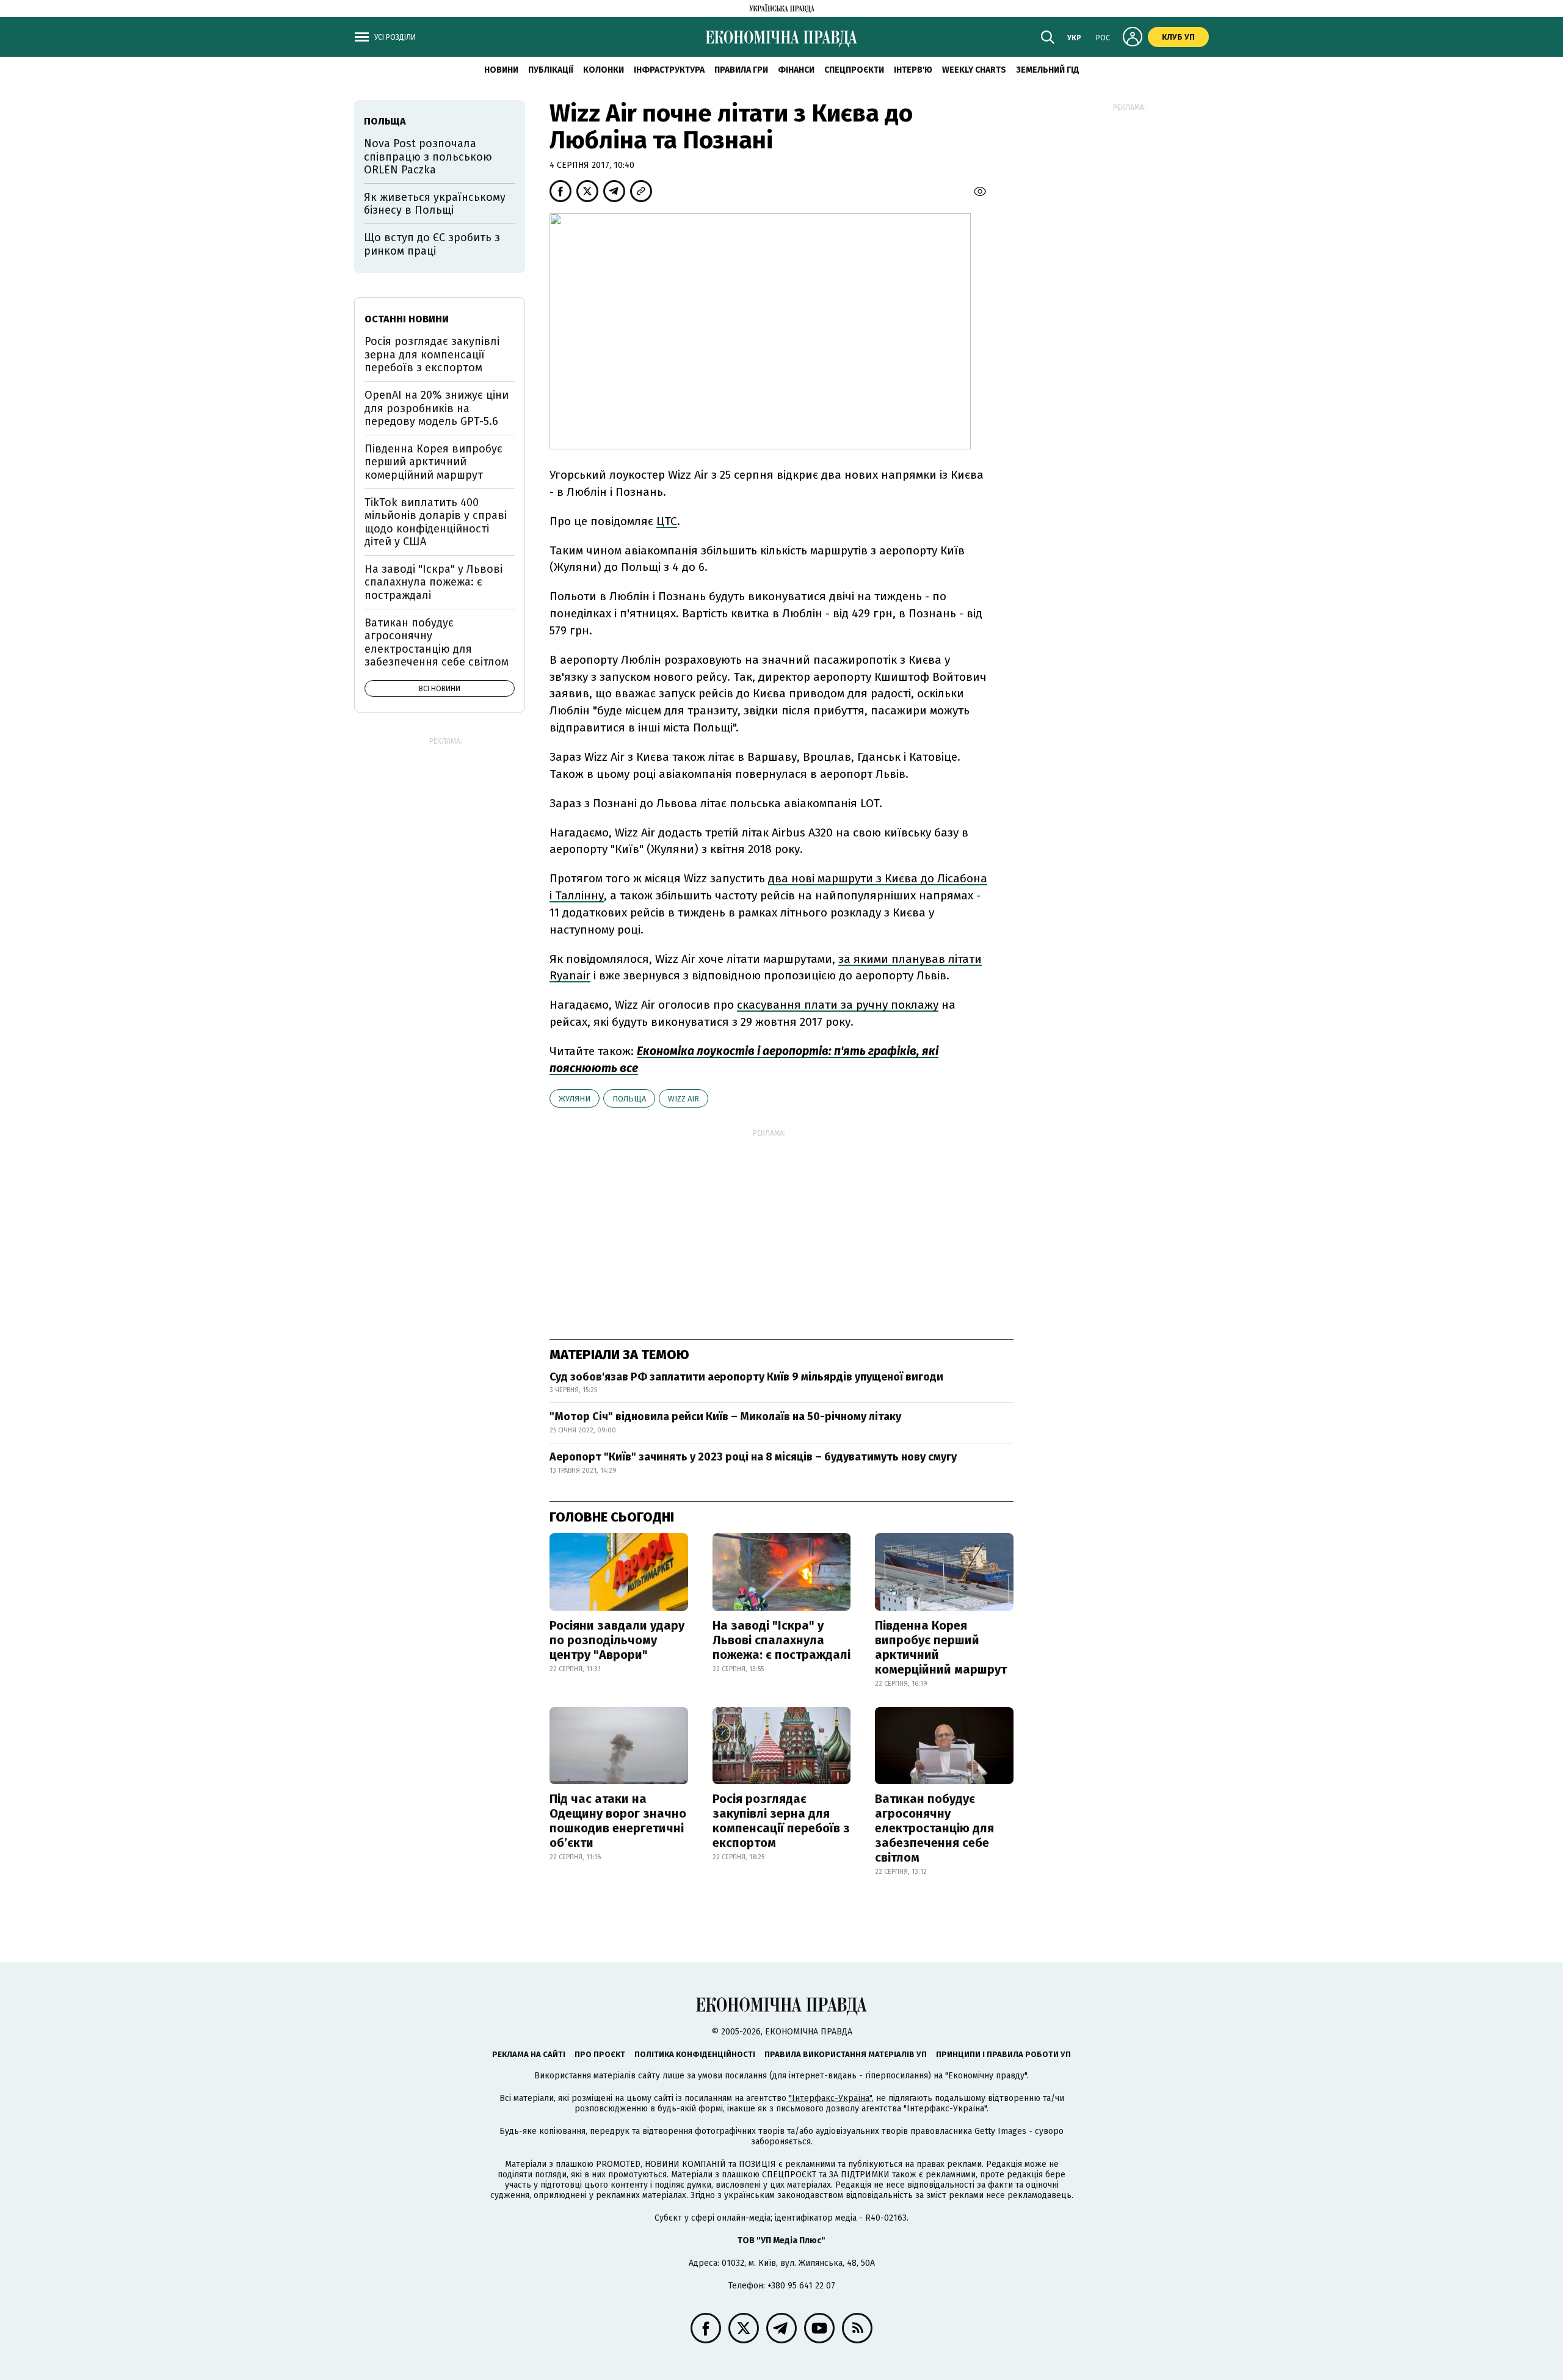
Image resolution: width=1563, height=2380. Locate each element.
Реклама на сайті (529, 2054)
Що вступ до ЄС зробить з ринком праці (432, 244)
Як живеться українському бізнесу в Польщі (435, 204)
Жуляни (575, 1099)
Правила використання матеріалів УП (846, 2054)
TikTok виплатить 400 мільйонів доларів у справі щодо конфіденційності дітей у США (436, 522)
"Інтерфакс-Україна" (830, 2098)
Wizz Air (684, 1099)
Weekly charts (974, 70)
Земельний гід (1048, 70)
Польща (629, 1099)
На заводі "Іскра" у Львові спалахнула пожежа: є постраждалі (781, 1640)
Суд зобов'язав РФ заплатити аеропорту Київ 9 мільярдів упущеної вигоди (746, 1377)
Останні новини (407, 319)
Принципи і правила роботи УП (1003, 2054)
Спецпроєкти (854, 70)
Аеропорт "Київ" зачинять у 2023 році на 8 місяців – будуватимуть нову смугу (753, 1457)
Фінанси (796, 70)
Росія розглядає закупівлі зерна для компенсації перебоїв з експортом (781, 1821)
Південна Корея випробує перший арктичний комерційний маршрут (941, 1647)
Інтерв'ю (913, 70)
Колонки (604, 70)
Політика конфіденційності (695, 2054)
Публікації (551, 70)
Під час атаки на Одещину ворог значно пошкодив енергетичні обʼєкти (618, 1821)
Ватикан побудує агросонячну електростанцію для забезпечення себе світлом (934, 1828)
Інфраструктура (669, 70)
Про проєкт (600, 2054)
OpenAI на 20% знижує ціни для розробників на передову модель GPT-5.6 (437, 408)
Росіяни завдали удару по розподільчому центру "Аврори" (617, 1640)
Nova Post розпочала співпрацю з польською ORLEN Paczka (428, 157)
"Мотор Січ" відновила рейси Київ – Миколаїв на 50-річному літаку (725, 1417)
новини (501, 70)
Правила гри (741, 70)
